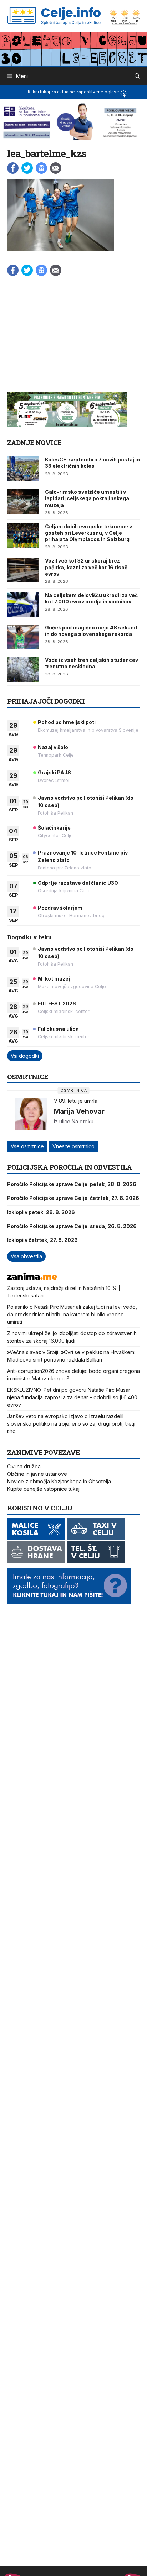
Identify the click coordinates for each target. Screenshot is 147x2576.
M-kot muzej (54, 979)
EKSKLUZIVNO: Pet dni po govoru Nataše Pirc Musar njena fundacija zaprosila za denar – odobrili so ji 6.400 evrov (72, 1397)
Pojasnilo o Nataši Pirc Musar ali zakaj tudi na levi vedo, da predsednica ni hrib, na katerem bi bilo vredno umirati (72, 1314)
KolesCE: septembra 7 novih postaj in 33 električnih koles (92, 463)
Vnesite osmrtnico (73, 1146)
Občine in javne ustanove (37, 1474)
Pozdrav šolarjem (60, 908)
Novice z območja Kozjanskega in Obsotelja (59, 1481)
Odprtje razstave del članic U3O (78, 883)
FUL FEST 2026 (57, 1004)
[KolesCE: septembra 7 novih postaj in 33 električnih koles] (23, 469)
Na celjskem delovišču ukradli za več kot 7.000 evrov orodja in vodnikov (91, 598)
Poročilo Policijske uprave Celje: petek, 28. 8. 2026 (72, 1184)
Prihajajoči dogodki (46, 701)
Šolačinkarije (54, 828)
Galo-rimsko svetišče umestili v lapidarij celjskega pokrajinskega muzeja (87, 498)
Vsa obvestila (26, 1256)
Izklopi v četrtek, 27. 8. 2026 (42, 1240)
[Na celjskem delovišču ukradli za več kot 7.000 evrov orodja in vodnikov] (23, 605)
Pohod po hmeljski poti (67, 722)
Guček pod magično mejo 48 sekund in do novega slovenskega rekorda (91, 631)
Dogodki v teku (29, 937)
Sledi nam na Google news (41, 168)
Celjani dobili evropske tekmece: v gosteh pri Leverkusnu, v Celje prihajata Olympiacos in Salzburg (88, 533)
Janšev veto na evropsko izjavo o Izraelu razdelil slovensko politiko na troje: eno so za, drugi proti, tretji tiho (71, 1424)
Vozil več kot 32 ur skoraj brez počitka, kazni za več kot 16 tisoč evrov (86, 567)
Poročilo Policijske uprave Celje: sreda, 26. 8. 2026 (72, 1226)
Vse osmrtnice (27, 1146)
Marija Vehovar (79, 1111)
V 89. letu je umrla (76, 1101)
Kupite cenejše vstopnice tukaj (43, 1489)
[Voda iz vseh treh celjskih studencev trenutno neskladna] (23, 669)
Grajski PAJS (54, 772)
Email (56, 168)
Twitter (27, 168)
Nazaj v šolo (53, 747)
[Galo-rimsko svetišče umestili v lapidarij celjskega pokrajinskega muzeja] (23, 501)
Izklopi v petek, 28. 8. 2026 (41, 1212)
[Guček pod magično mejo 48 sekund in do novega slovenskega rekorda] (23, 637)
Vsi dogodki (25, 1056)
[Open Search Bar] (137, 76)
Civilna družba (24, 1466)
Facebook (13, 168)
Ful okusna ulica (58, 1029)
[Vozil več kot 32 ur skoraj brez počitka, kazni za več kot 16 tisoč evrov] (23, 570)
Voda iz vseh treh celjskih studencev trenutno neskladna (92, 663)
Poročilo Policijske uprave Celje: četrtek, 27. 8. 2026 (73, 1198)
